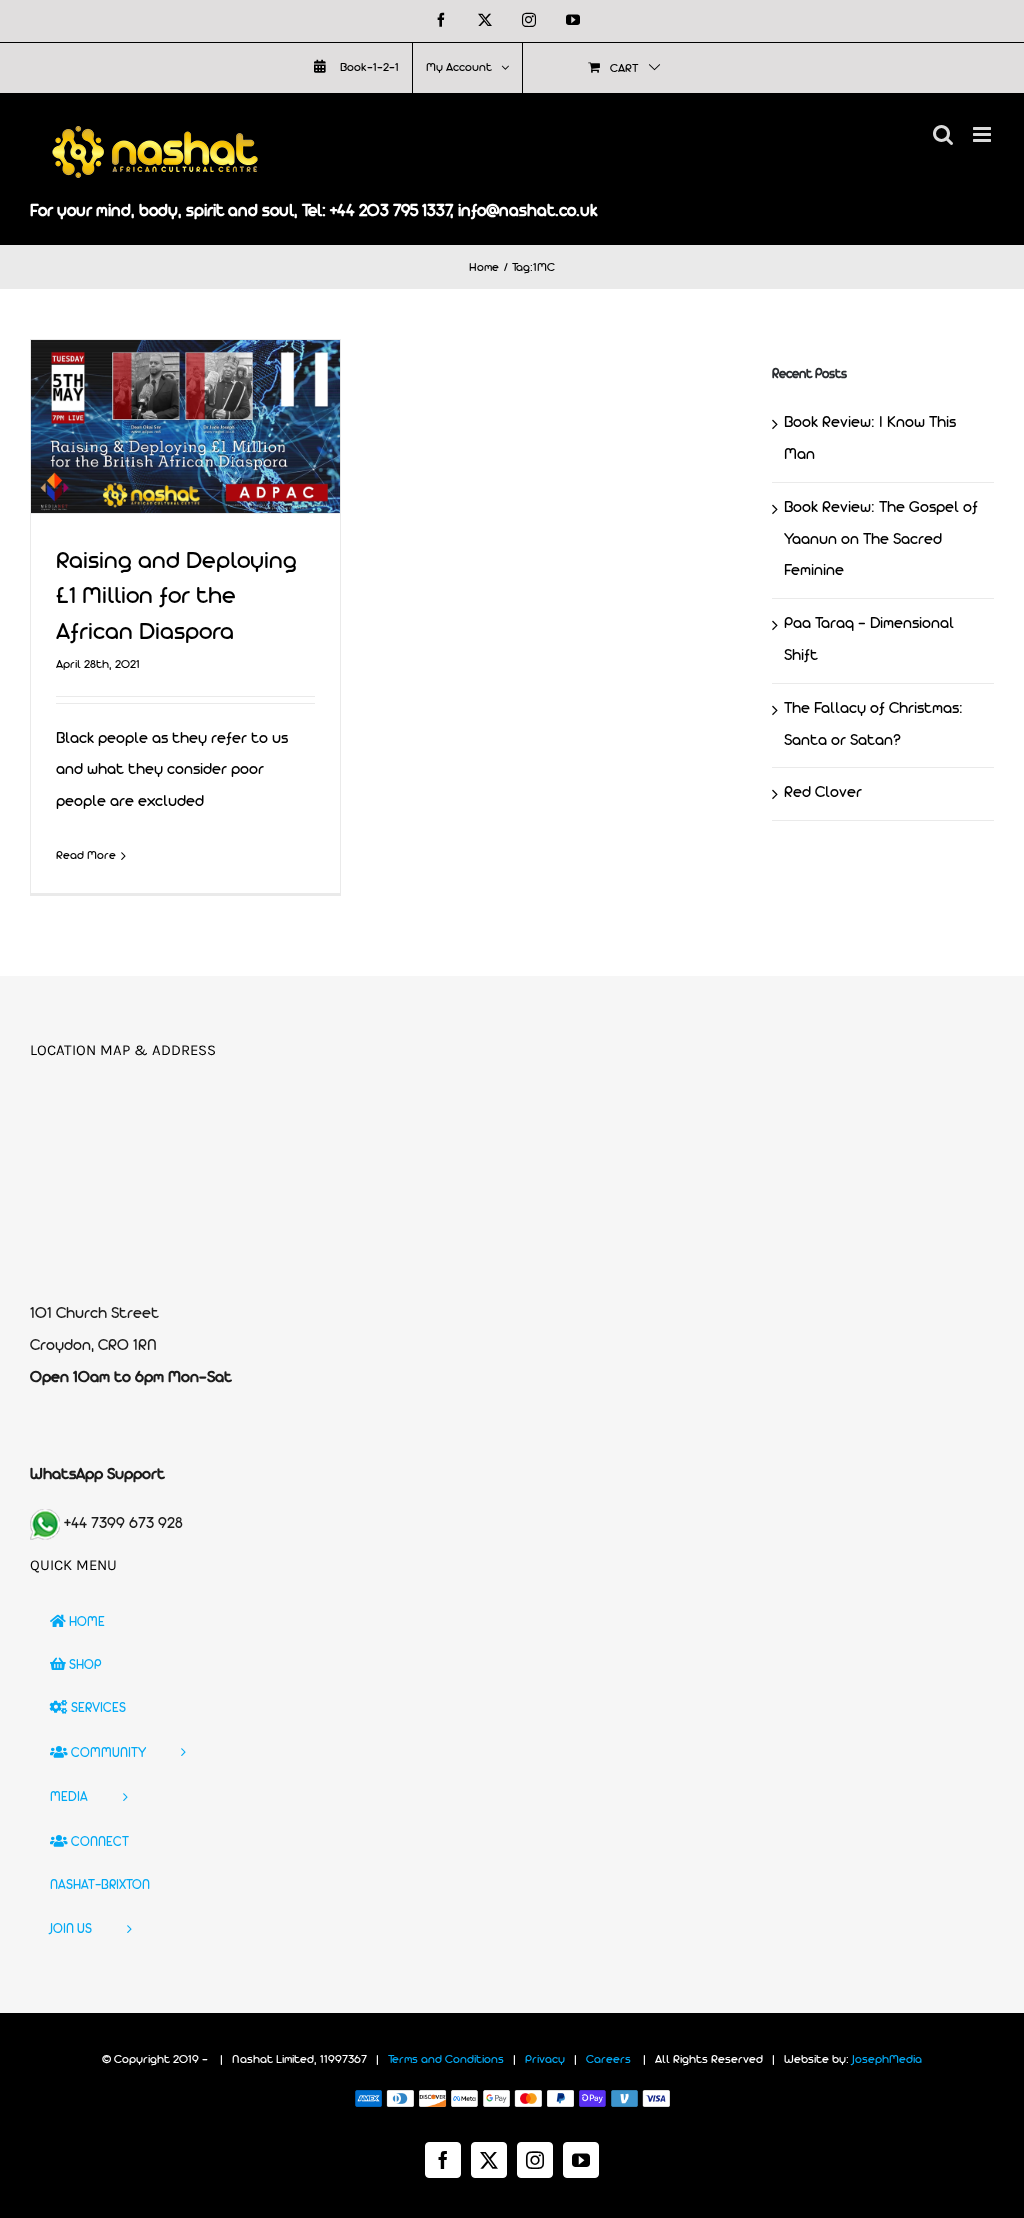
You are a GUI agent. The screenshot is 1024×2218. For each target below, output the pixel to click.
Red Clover (823, 793)
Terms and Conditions (446, 2060)
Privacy (545, 2060)
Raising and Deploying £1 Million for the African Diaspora (176, 597)
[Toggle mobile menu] (983, 134)
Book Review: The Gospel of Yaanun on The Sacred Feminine (881, 540)
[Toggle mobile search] (943, 134)
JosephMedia (887, 2060)
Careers (608, 2060)
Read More (86, 856)
